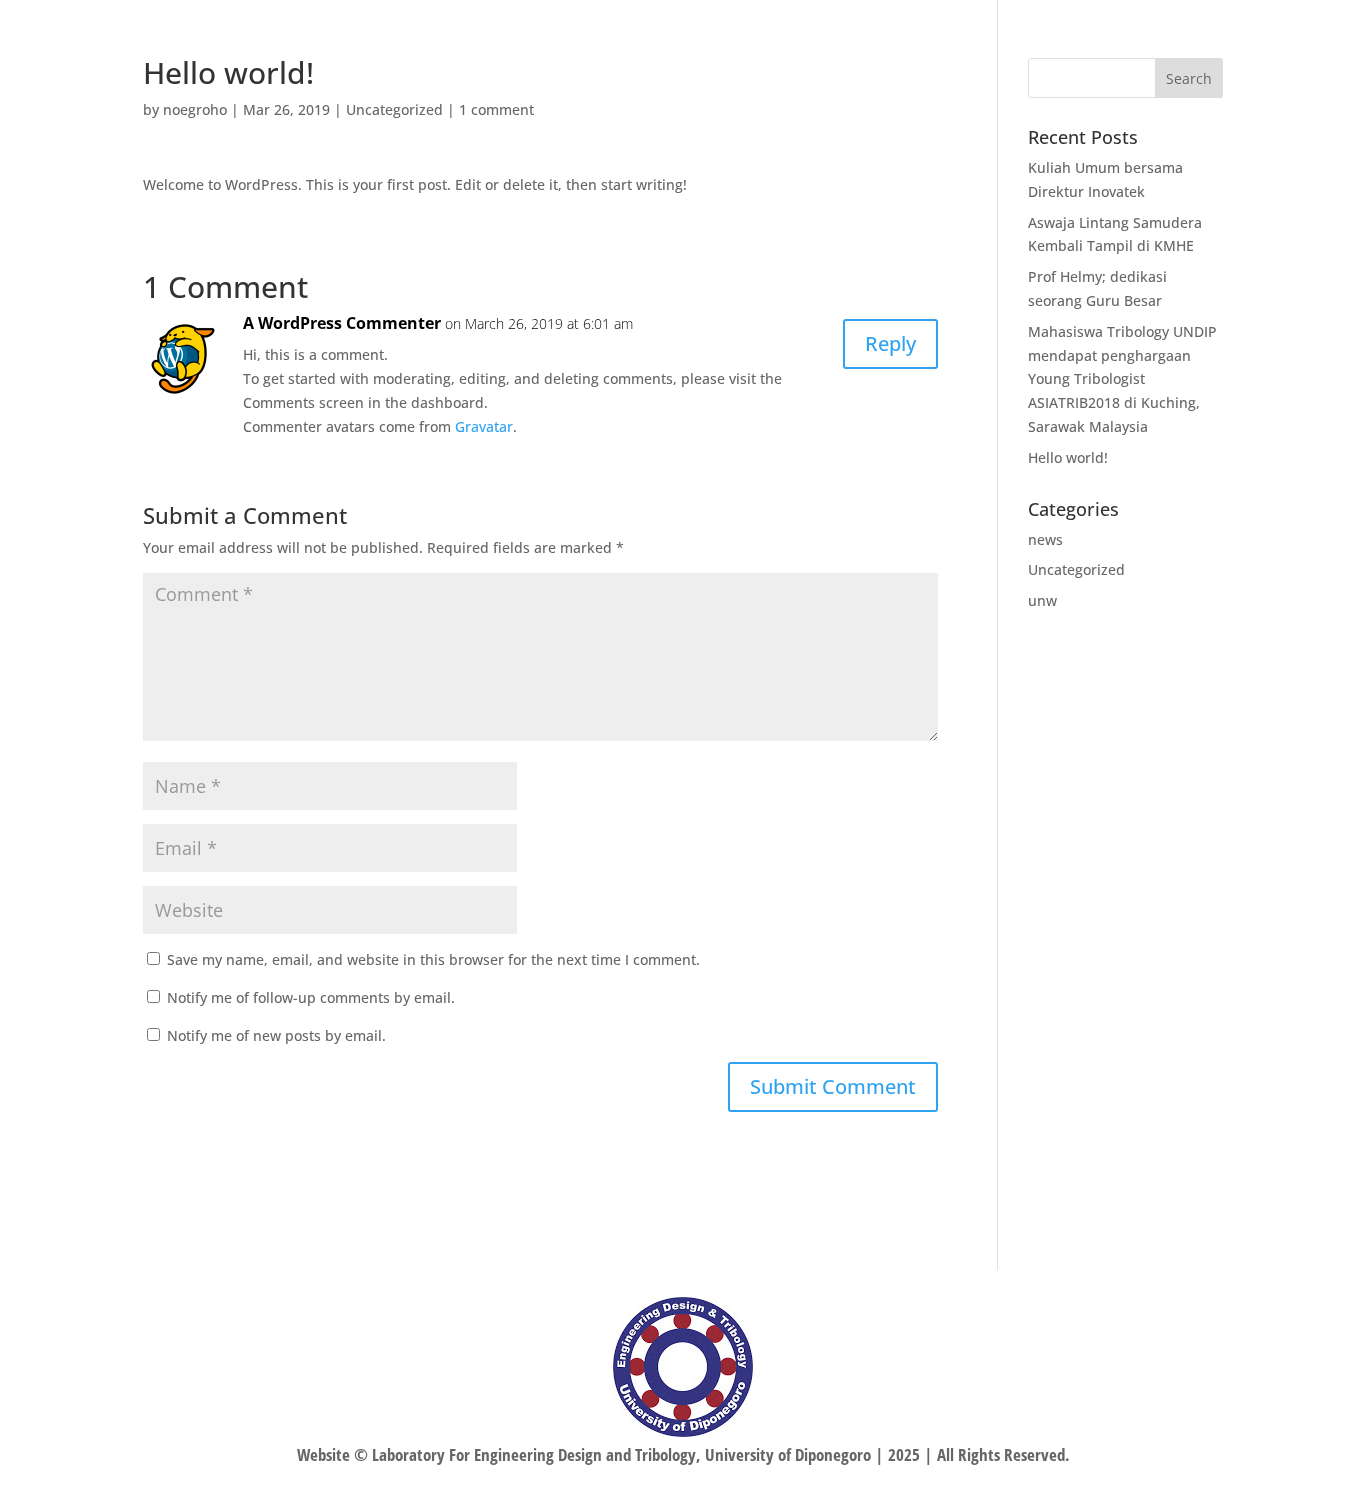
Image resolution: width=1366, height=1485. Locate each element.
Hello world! (1068, 457)
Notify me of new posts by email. (276, 1035)
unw (1042, 600)
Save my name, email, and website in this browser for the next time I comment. (433, 959)
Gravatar (484, 426)
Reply (890, 343)
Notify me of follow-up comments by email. (311, 997)
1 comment (496, 109)
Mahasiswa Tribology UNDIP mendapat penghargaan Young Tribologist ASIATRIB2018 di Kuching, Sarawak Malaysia (1122, 379)
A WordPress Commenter (342, 323)
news (1045, 539)
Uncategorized (394, 109)
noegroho (195, 109)
